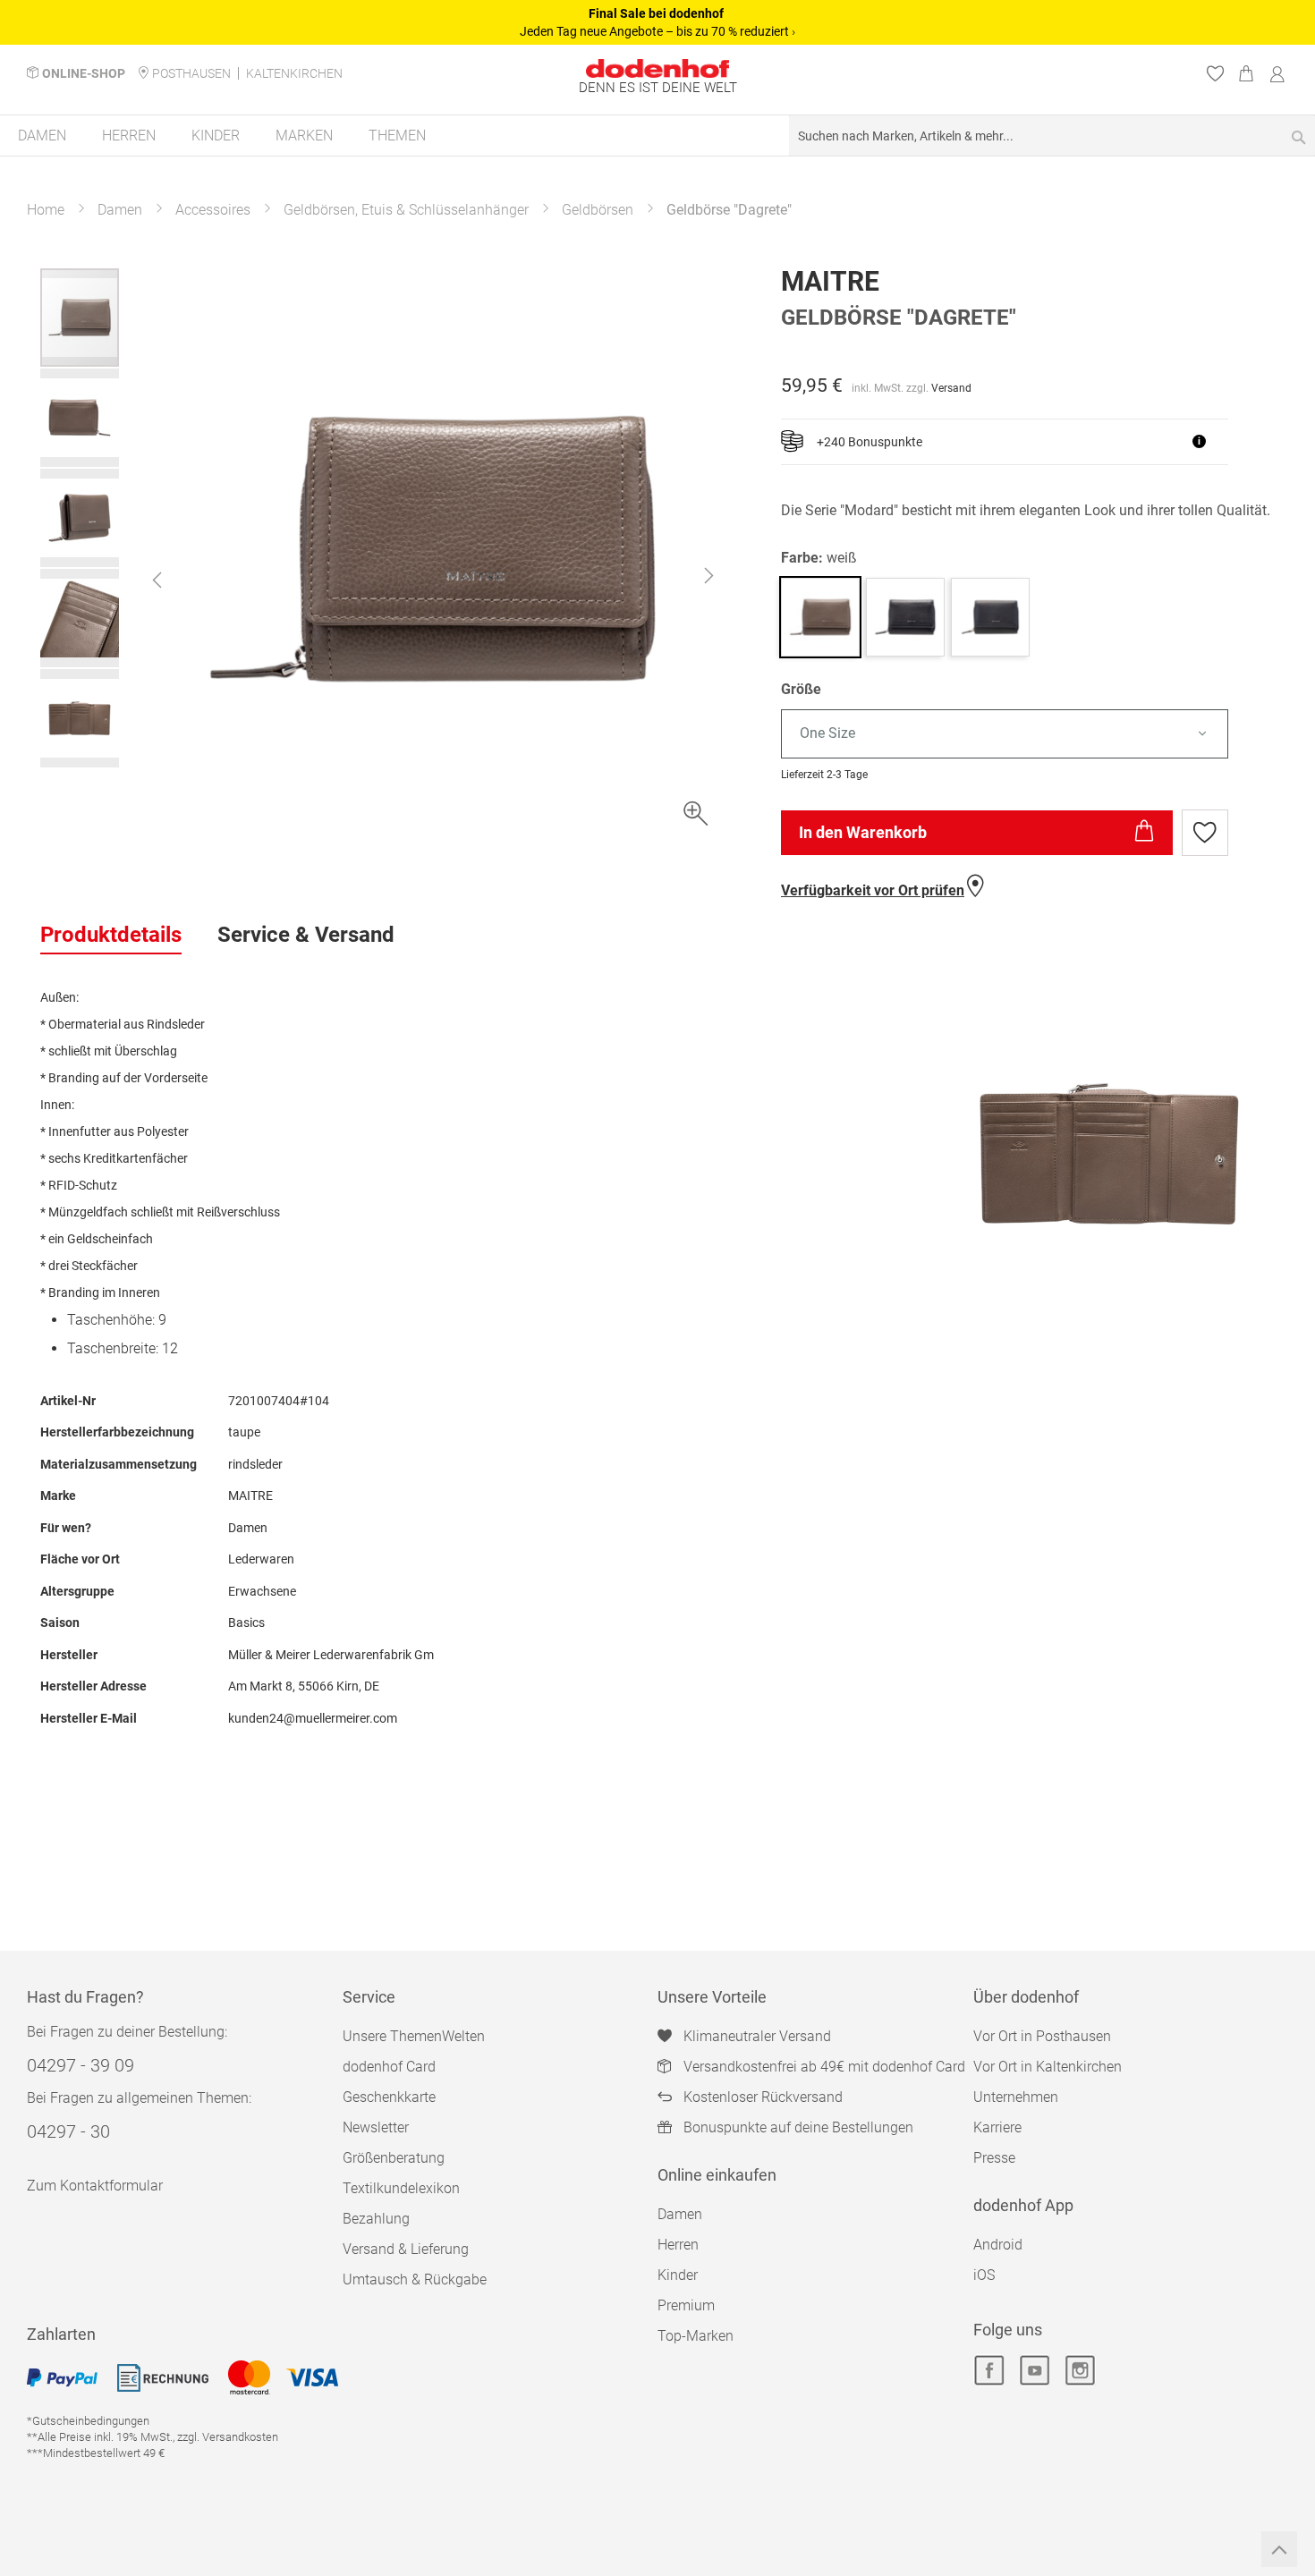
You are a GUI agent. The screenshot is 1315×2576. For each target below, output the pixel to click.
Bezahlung (376, 2219)
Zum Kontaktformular (95, 2186)
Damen (120, 210)
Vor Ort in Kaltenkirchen (1048, 2067)
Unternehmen (1016, 2097)
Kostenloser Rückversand (763, 2097)
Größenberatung (394, 2158)
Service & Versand (306, 935)
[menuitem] (42, 136)
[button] (157, 580)
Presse (994, 2158)
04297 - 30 (68, 2131)
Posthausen (191, 73)
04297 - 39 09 (81, 2065)
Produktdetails (111, 935)
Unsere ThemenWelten (414, 2036)
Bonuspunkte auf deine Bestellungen (798, 2127)
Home (46, 210)
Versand (951, 388)
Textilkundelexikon (401, 2188)
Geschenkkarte (389, 2097)
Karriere (997, 2127)
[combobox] (1052, 136)
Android (998, 2245)
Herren (678, 2245)
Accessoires (213, 210)
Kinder (678, 2275)
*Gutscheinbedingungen (88, 2421)
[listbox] (1028, 734)
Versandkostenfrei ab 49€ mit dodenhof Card (824, 2067)
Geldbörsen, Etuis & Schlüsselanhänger (406, 210)
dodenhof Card (389, 2067)
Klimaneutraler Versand (757, 2036)
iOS (984, 2275)
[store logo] (657, 68)
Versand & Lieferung (406, 2249)
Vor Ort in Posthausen (1042, 2036)
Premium (686, 2305)
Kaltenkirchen (294, 73)
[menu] (657, 136)
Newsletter (376, 2127)
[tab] (111, 936)
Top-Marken (696, 2336)
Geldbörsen (598, 210)
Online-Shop (84, 73)
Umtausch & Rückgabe (415, 2279)
